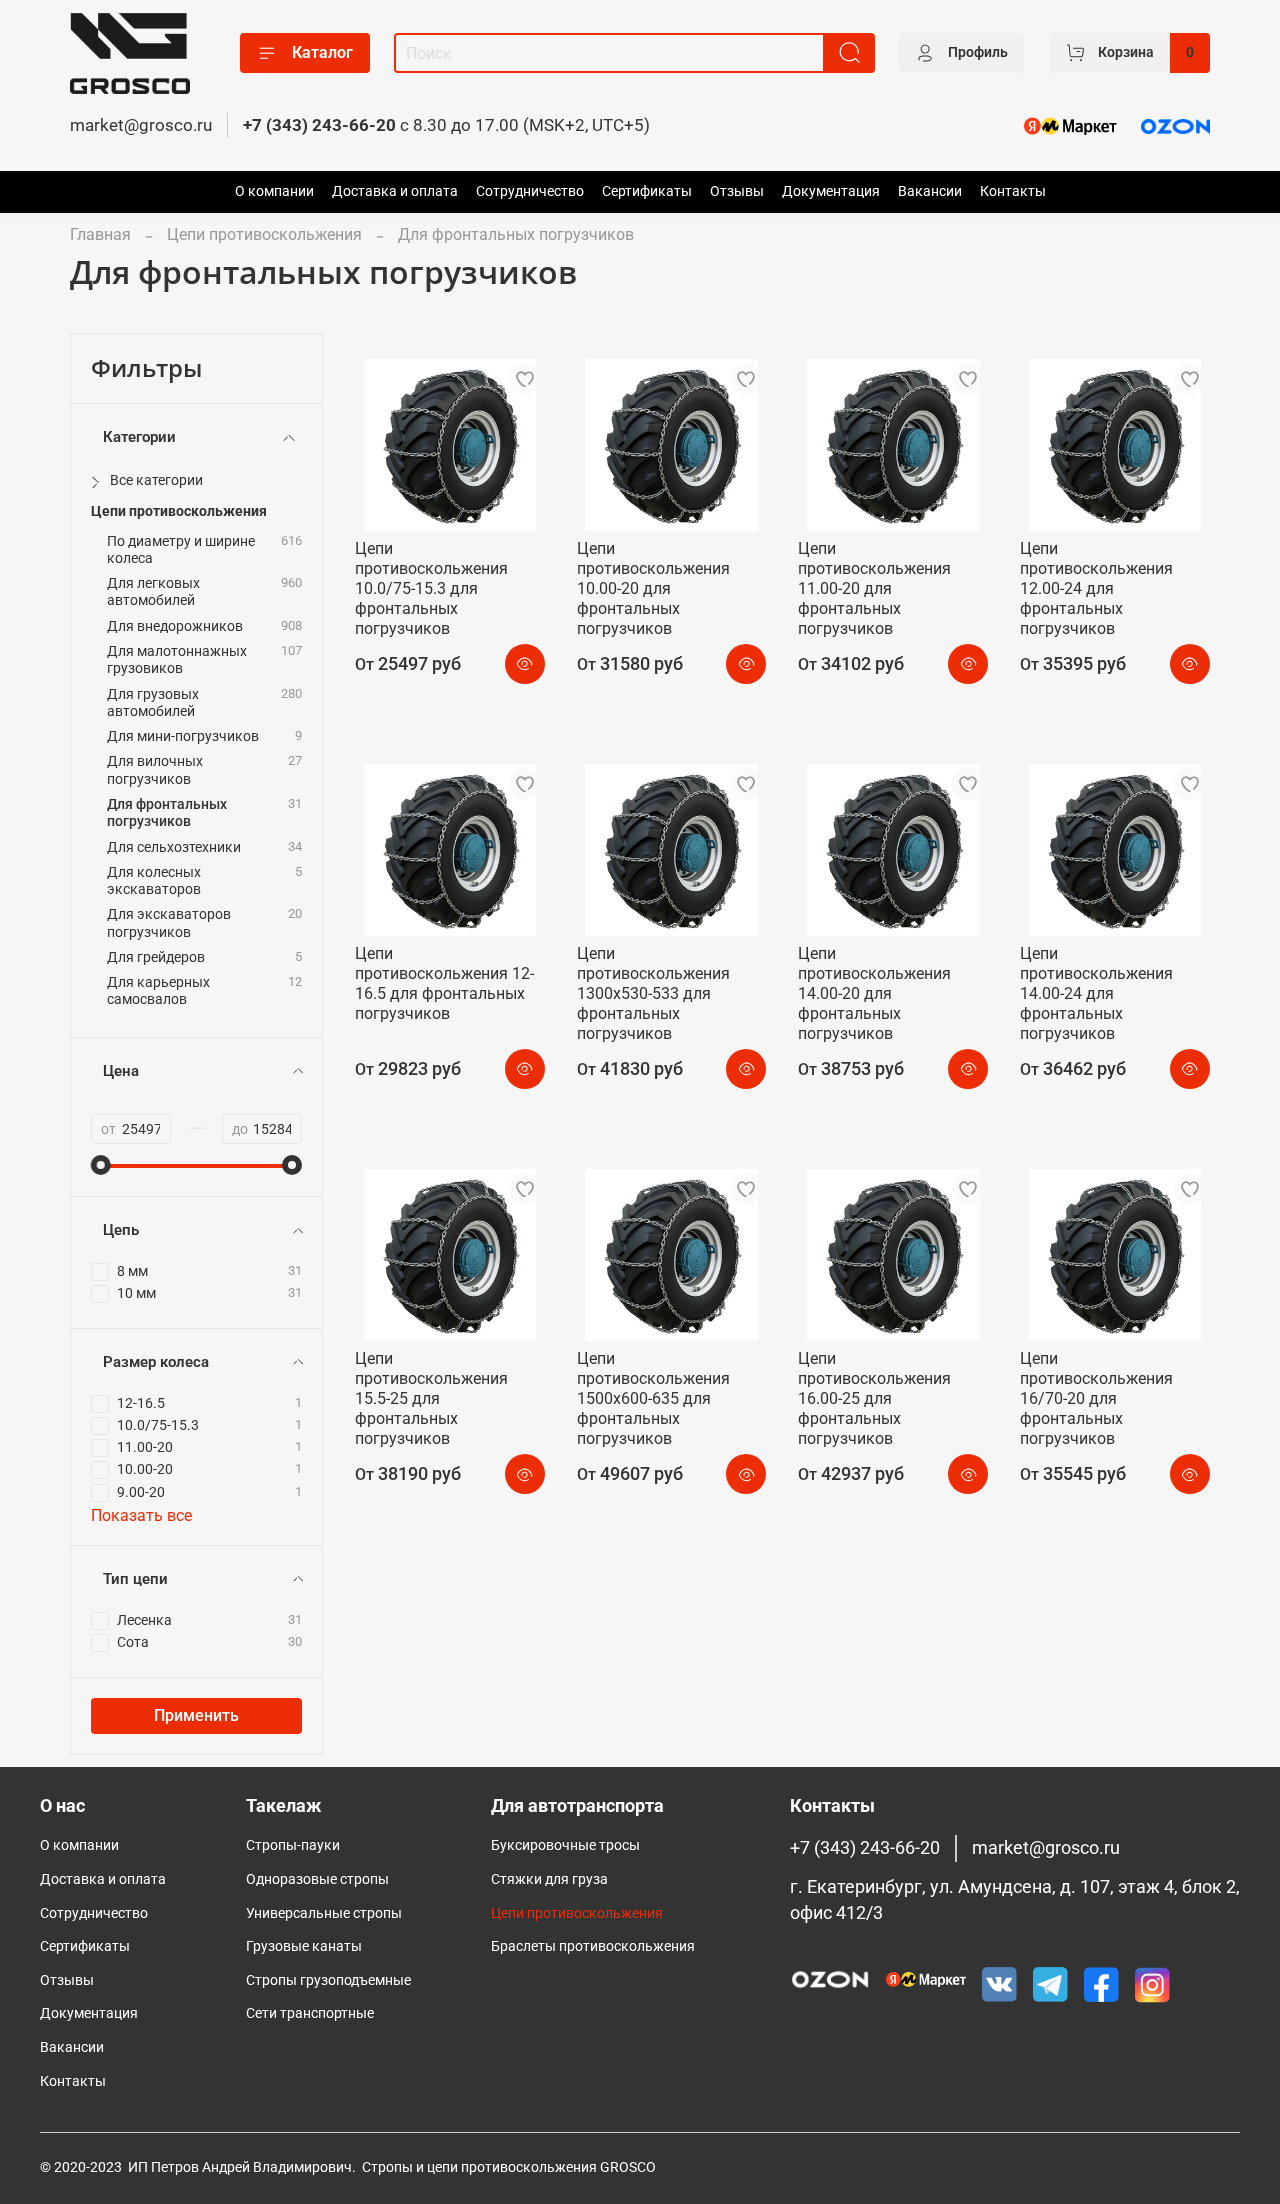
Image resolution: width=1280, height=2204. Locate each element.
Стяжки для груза (549, 1879)
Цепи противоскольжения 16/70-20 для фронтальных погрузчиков (1096, 1398)
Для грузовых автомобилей (153, 703)
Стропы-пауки (293, 1845)
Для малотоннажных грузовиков (177, 660)
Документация (831, 191)
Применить (196, 1715)
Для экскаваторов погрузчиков (169, 923)
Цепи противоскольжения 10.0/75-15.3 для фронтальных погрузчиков (431, 588)
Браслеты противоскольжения (593, 1946)
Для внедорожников (175, 626)
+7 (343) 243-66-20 (319, 125)
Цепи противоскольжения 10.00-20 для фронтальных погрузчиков (653, 588)
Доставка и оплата (395, 191)
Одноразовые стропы (317, 1879)
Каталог (322, 52)
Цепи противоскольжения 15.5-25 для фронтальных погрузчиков (431, 1398)
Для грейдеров (156, 957)
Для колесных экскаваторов (154, 881)
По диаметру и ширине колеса (181, 550)
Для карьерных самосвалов (158, 991)
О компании (274, 191)
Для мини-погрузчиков (183, 736)
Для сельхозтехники (174, 847)
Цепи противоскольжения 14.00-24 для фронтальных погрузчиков (1096, 993)
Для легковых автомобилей (153, 592)
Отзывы (737, 191)
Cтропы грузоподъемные (328, 1980)
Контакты (1013, 191)
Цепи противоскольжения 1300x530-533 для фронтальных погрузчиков (653, 993)
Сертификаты (647, 191)
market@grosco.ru (141, 125)
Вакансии (930, 191)
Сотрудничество (530, 191)
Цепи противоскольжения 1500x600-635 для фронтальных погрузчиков (653, 1398)
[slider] (101, 1165)
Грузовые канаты (304, 1946)
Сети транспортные (310, 2013)
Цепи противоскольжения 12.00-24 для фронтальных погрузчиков (1096, 588)
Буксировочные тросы (565, 1845)
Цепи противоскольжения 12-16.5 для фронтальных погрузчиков (444, 983)
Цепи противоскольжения (264, 234)
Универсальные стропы (324, 1913)
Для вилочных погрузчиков (155, 770)
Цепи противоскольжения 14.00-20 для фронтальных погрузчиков (874, 993)
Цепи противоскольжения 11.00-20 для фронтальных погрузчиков (874, 588)
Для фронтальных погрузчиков (167, 813)
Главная (100, 234)
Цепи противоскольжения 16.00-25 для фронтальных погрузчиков (874, 1398)
